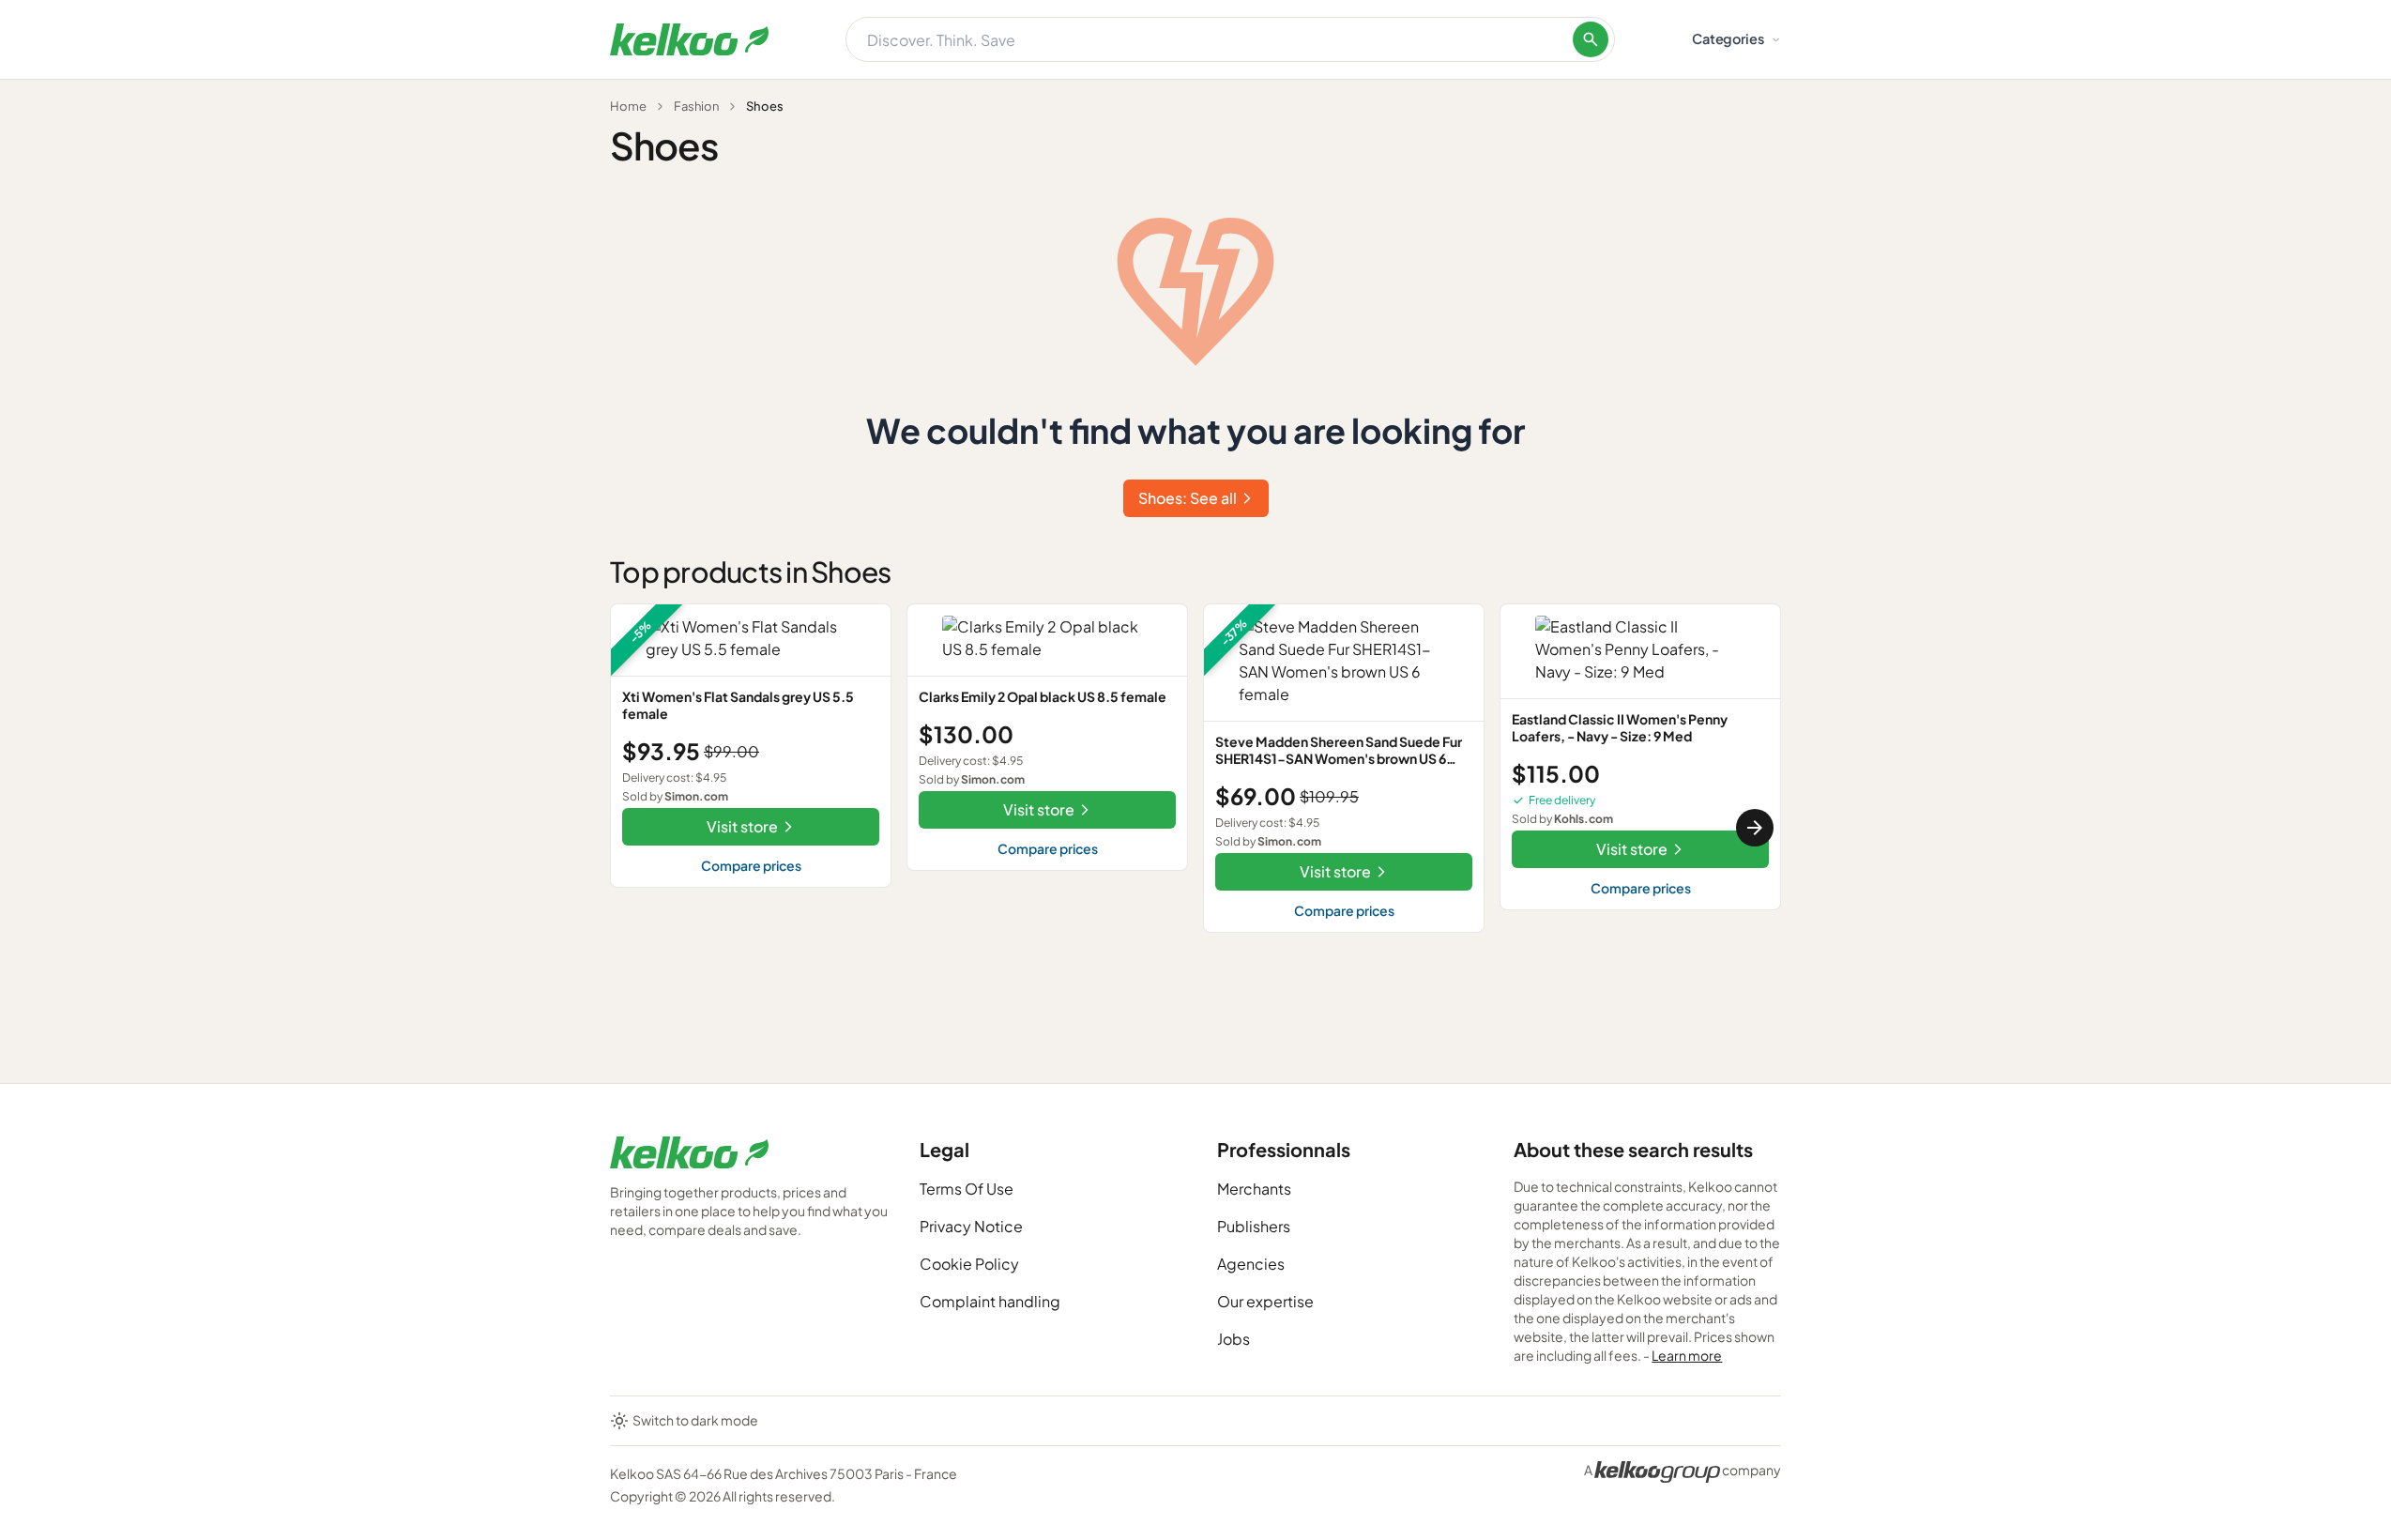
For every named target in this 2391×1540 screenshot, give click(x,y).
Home (628, 106)
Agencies (1251, 1264)
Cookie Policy (969, 1264)
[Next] (1755, 828)
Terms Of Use (967, 1189)
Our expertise (1265, 1301)
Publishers (1254, 1226)
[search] (1591, 39)
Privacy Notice (971, 1226)
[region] (1195, 828)
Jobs (1234, 1339)
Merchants (1254, 1189)
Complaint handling (990, 1301)
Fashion (696, 106)
